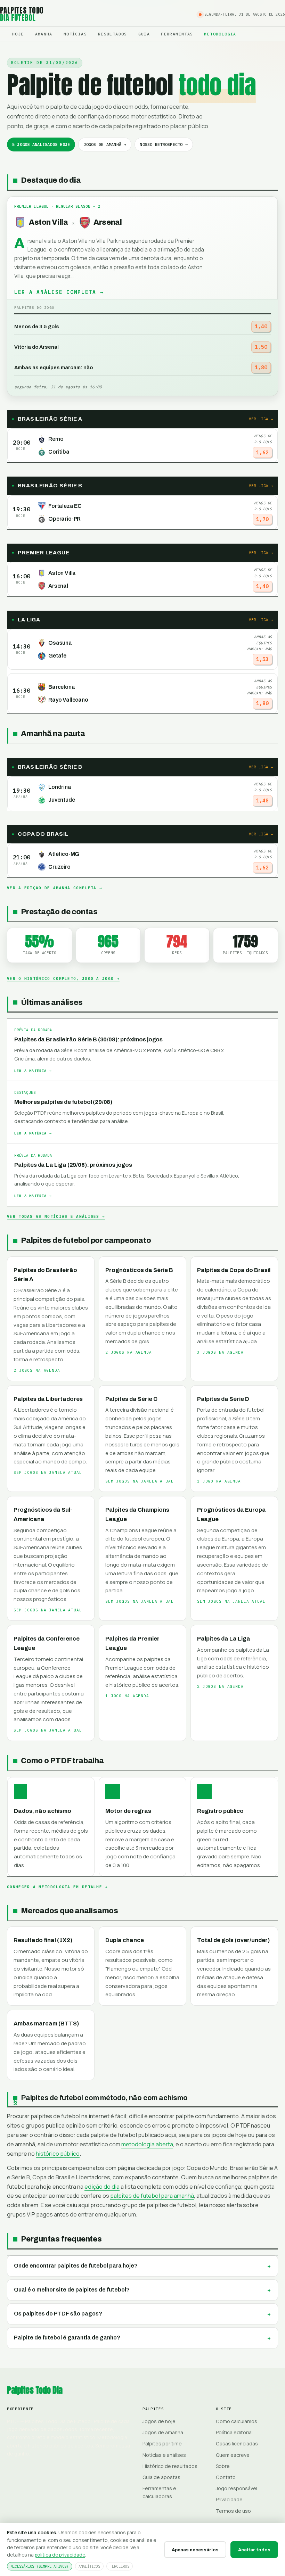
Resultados (113, 34)
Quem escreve (233, 2455)
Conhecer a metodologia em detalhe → (58, 1887)
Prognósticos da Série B (139, 1270)
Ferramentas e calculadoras (159, 2492)
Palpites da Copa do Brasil (234, 1270)
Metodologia (220, 34)
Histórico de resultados (170, 2466)
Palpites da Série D (223, 1399)
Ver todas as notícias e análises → (56, 1216)
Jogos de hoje (159, 2421)
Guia (144, 34)
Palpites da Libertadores (48, 1399)
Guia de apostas (161, 2477)
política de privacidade (60, 2555)
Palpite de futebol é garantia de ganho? (67, 2338)
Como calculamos (237, 2421)
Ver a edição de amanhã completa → (55, 888)
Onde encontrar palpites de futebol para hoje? (76, 2266)
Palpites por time (162, 2443)
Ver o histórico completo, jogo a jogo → (63, 979)
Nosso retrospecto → (164, 144)
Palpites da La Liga (224, 1639)
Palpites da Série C (131, 1399)
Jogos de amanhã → (105, 144)
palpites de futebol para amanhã (152, 2196)
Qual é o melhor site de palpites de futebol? (72, 2290)
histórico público (58, 2154)
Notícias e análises (164, 2455)
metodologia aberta (147, 2144)
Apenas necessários (195, 2550)
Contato (226, 2477)
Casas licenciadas (237, 2443)
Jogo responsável (237, 2488)
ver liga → (261, 419)
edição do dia (102, 2187)
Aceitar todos (254, 2550)
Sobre (223, 2466)
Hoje (18, 34)
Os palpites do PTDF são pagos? (58, 2314)
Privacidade (229, 2499)
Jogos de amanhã (163, 2432)
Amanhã (44, 34)
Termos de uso (233, 2511)
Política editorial (234, 2432)
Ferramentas (177, 34)
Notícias (75, 34)
